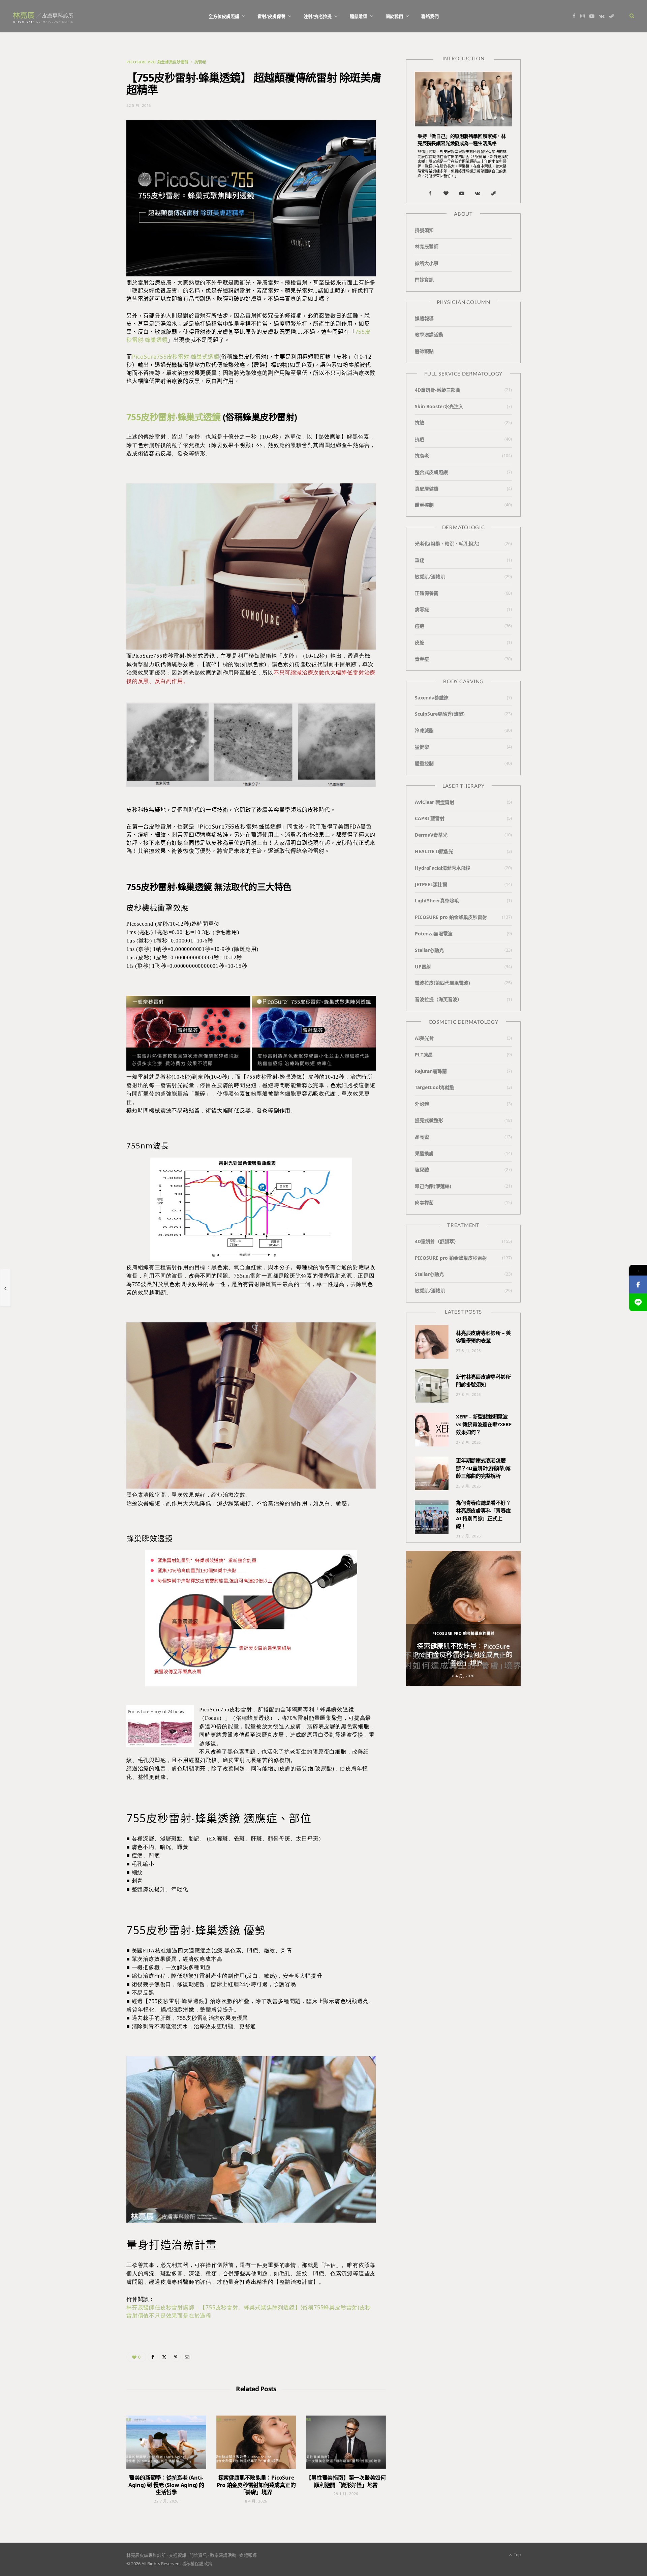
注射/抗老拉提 (318, 16)
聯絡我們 (430, 16)
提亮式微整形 (429, 1120)
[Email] (187, 2357)
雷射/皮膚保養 (271, 16)
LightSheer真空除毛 (437, 901)
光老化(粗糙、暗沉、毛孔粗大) (447, 544)
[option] (463, 1618)
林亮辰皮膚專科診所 (146, 2555)
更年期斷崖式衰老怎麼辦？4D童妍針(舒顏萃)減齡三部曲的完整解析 (483, 1468)
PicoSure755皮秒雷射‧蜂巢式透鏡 (176, 357)
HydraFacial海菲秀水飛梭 (443, 868)
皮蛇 (420, 642)
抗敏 (420, 423)
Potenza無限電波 (434, 934)
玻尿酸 (422, 1170)
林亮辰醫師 (427, 247)
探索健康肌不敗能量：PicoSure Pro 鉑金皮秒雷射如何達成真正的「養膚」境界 (256, 2485)
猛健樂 (422, 747)
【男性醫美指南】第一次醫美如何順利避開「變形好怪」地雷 (346, 2481)
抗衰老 (200, 62)
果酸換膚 (424, 1153)
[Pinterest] (176, 2357)
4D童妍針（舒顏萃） (437, 1241)
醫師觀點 (424, 351)
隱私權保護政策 (197, 2564)
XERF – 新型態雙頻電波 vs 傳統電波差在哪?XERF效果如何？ (484, 1424)
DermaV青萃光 (431, 835)
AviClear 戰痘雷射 (435, 802)
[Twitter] (164, 2357)
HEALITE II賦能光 (434, 851)
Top (517, 2555)
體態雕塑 (359, 16)
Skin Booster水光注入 (439, 406)
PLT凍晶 (424, 1055)
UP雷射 (423, 967)
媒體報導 (424, 318)
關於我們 (394, 16)
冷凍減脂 (424, 730)
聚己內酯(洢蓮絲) (433, 1186)
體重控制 (424, 505)
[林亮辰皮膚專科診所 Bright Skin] (43, 16)
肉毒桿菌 (424, 1203)
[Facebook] (153, 2357)
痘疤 (420, 626)
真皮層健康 (427, 489)
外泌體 (422, 1104)
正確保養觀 (427, 593)
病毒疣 (422, 609)
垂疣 (420, 560)
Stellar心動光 (429, 950)
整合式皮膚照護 (431, 472)
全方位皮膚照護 (224, 16)
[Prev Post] (5, 1288)
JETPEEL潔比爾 (431, 884)
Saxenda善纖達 (432, 698)
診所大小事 (427, 263)
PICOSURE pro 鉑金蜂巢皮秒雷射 (158, 62)
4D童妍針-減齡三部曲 (438, 390)
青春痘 (422, 659)
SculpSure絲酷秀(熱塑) (440, 714)
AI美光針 (424, 1038)
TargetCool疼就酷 (435, 1087)
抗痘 (420, 439)
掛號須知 (424, 230)
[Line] (638, 1302)
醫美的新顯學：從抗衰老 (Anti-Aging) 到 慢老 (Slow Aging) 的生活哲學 (166, 2485)
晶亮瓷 (422, 1137)
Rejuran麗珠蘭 (431, 1071)
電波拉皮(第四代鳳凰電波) (442, 983)
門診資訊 (424, 280)
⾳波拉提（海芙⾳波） (438, 999)
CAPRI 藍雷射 (430, 818)
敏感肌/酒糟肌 (430, 577)
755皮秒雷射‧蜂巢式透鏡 (173, 417)
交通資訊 (178, 2555)
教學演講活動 (429, 335)
